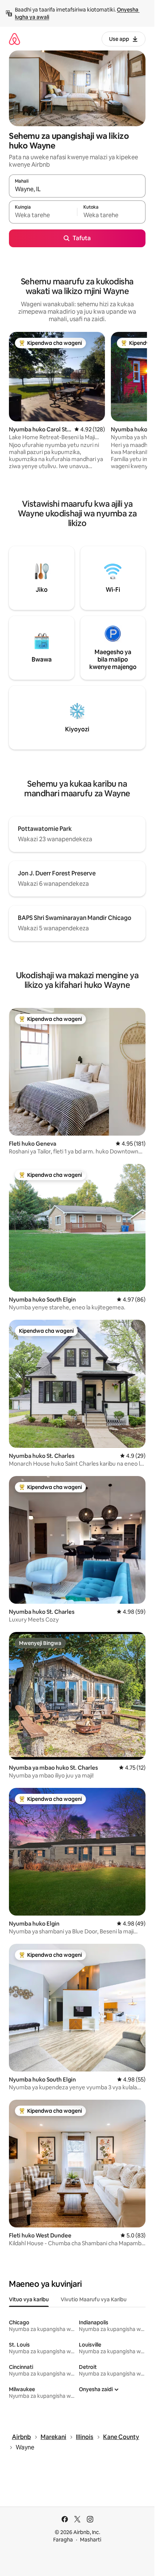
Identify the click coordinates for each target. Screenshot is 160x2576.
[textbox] (43, 215)
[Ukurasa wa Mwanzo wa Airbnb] (15, 39)
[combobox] (77, 189)
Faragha (63, 2540)
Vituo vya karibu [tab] (29, 2299)
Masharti (91, 2540)
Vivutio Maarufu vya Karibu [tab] (94, 2299)
